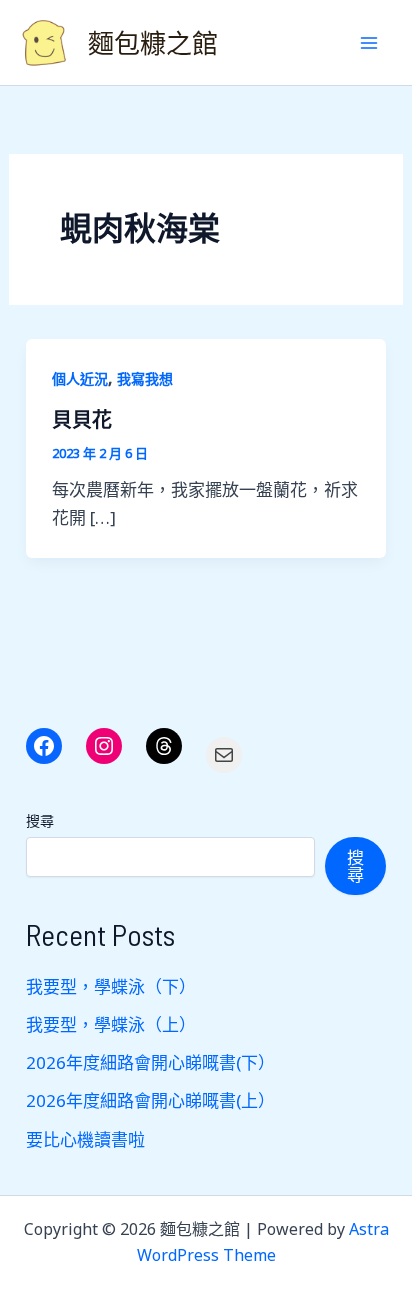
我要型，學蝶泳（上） (111, 1024)
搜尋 (40, 820)
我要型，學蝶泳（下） (111, 986)
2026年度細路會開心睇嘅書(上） (150, 1100)
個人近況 (80, 378)
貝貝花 (82, 419)
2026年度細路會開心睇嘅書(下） (150, 1062)
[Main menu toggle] (370, 43)
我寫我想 (145, 378)
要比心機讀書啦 (85, 1139)
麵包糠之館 (153, 42)
